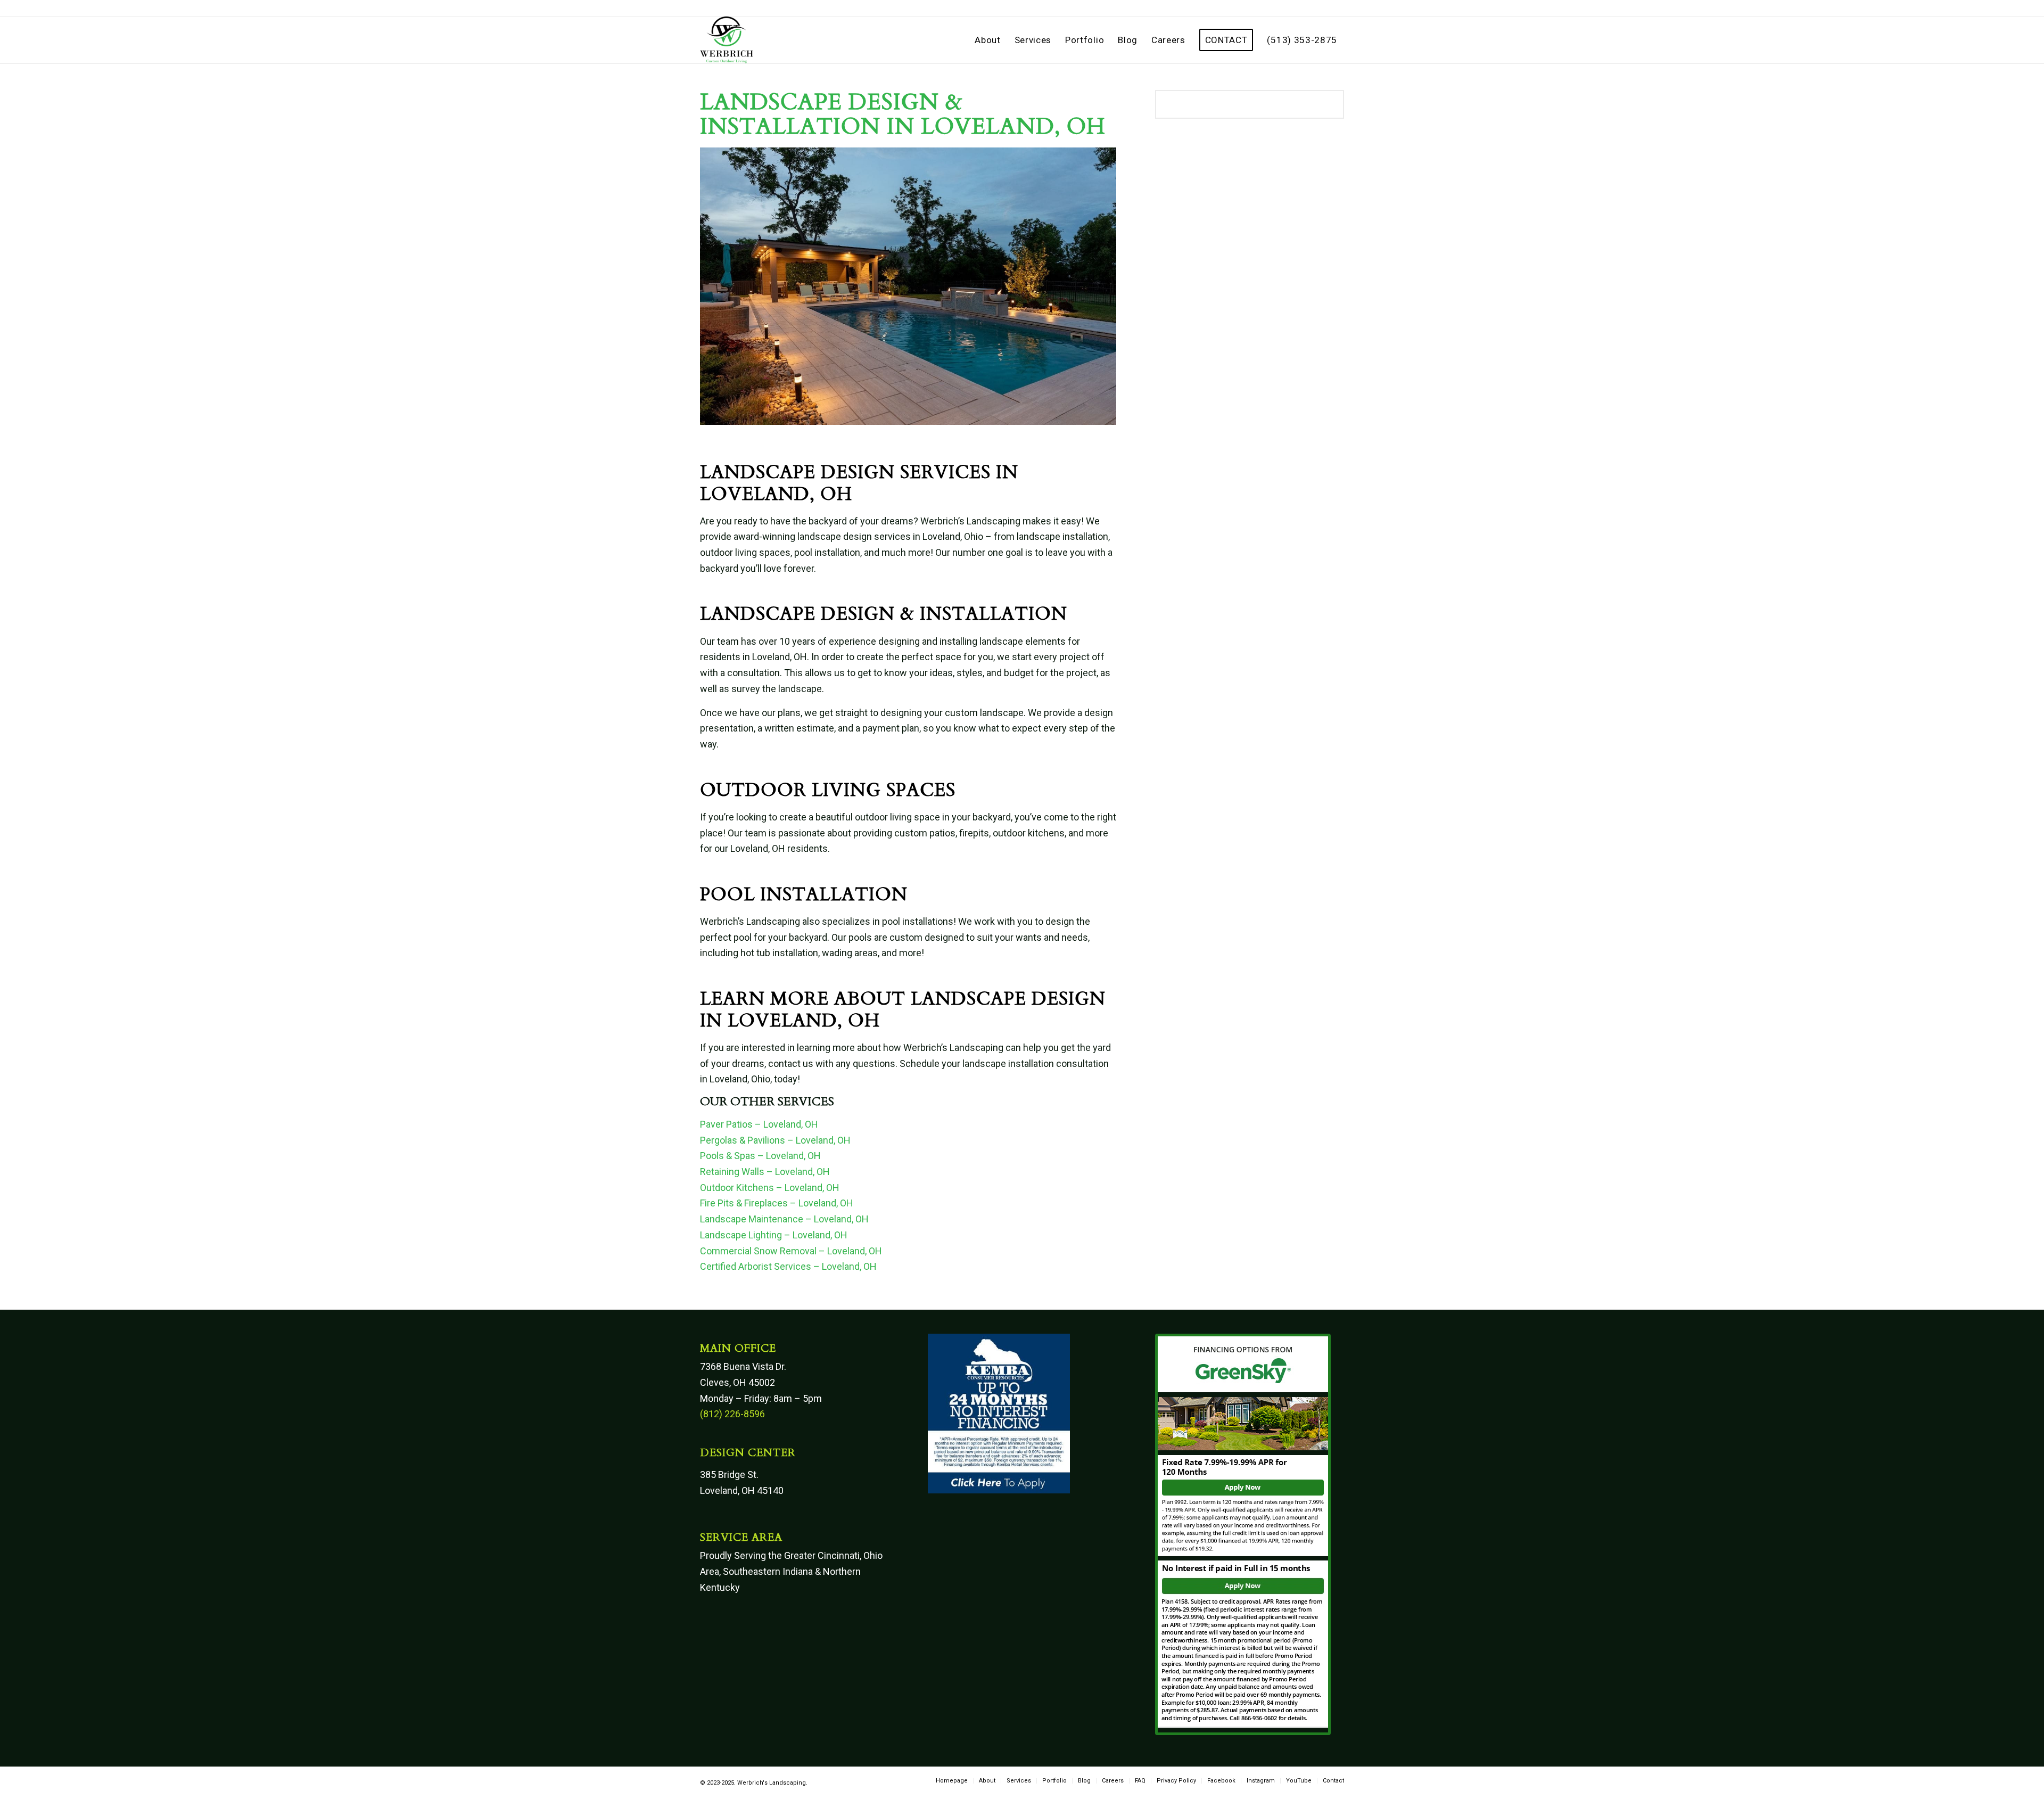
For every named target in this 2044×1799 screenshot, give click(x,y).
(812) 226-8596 (732, 1414)
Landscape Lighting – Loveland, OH (774, 1235)
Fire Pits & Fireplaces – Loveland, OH (777, 1203)
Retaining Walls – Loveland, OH (765, 1172)
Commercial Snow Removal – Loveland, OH (791, 1251)
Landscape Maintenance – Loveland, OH (784, 1219)
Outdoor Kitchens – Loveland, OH (770, 1188)
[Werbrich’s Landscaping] (727, 40)
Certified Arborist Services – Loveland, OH (788, 1266)
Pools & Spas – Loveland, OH (760, 1156)
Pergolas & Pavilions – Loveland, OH (775, 1140)
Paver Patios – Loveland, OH (759, 1124)
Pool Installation (804, 894)
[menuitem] (987, 40)
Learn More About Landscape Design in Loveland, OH (903, 1010)
